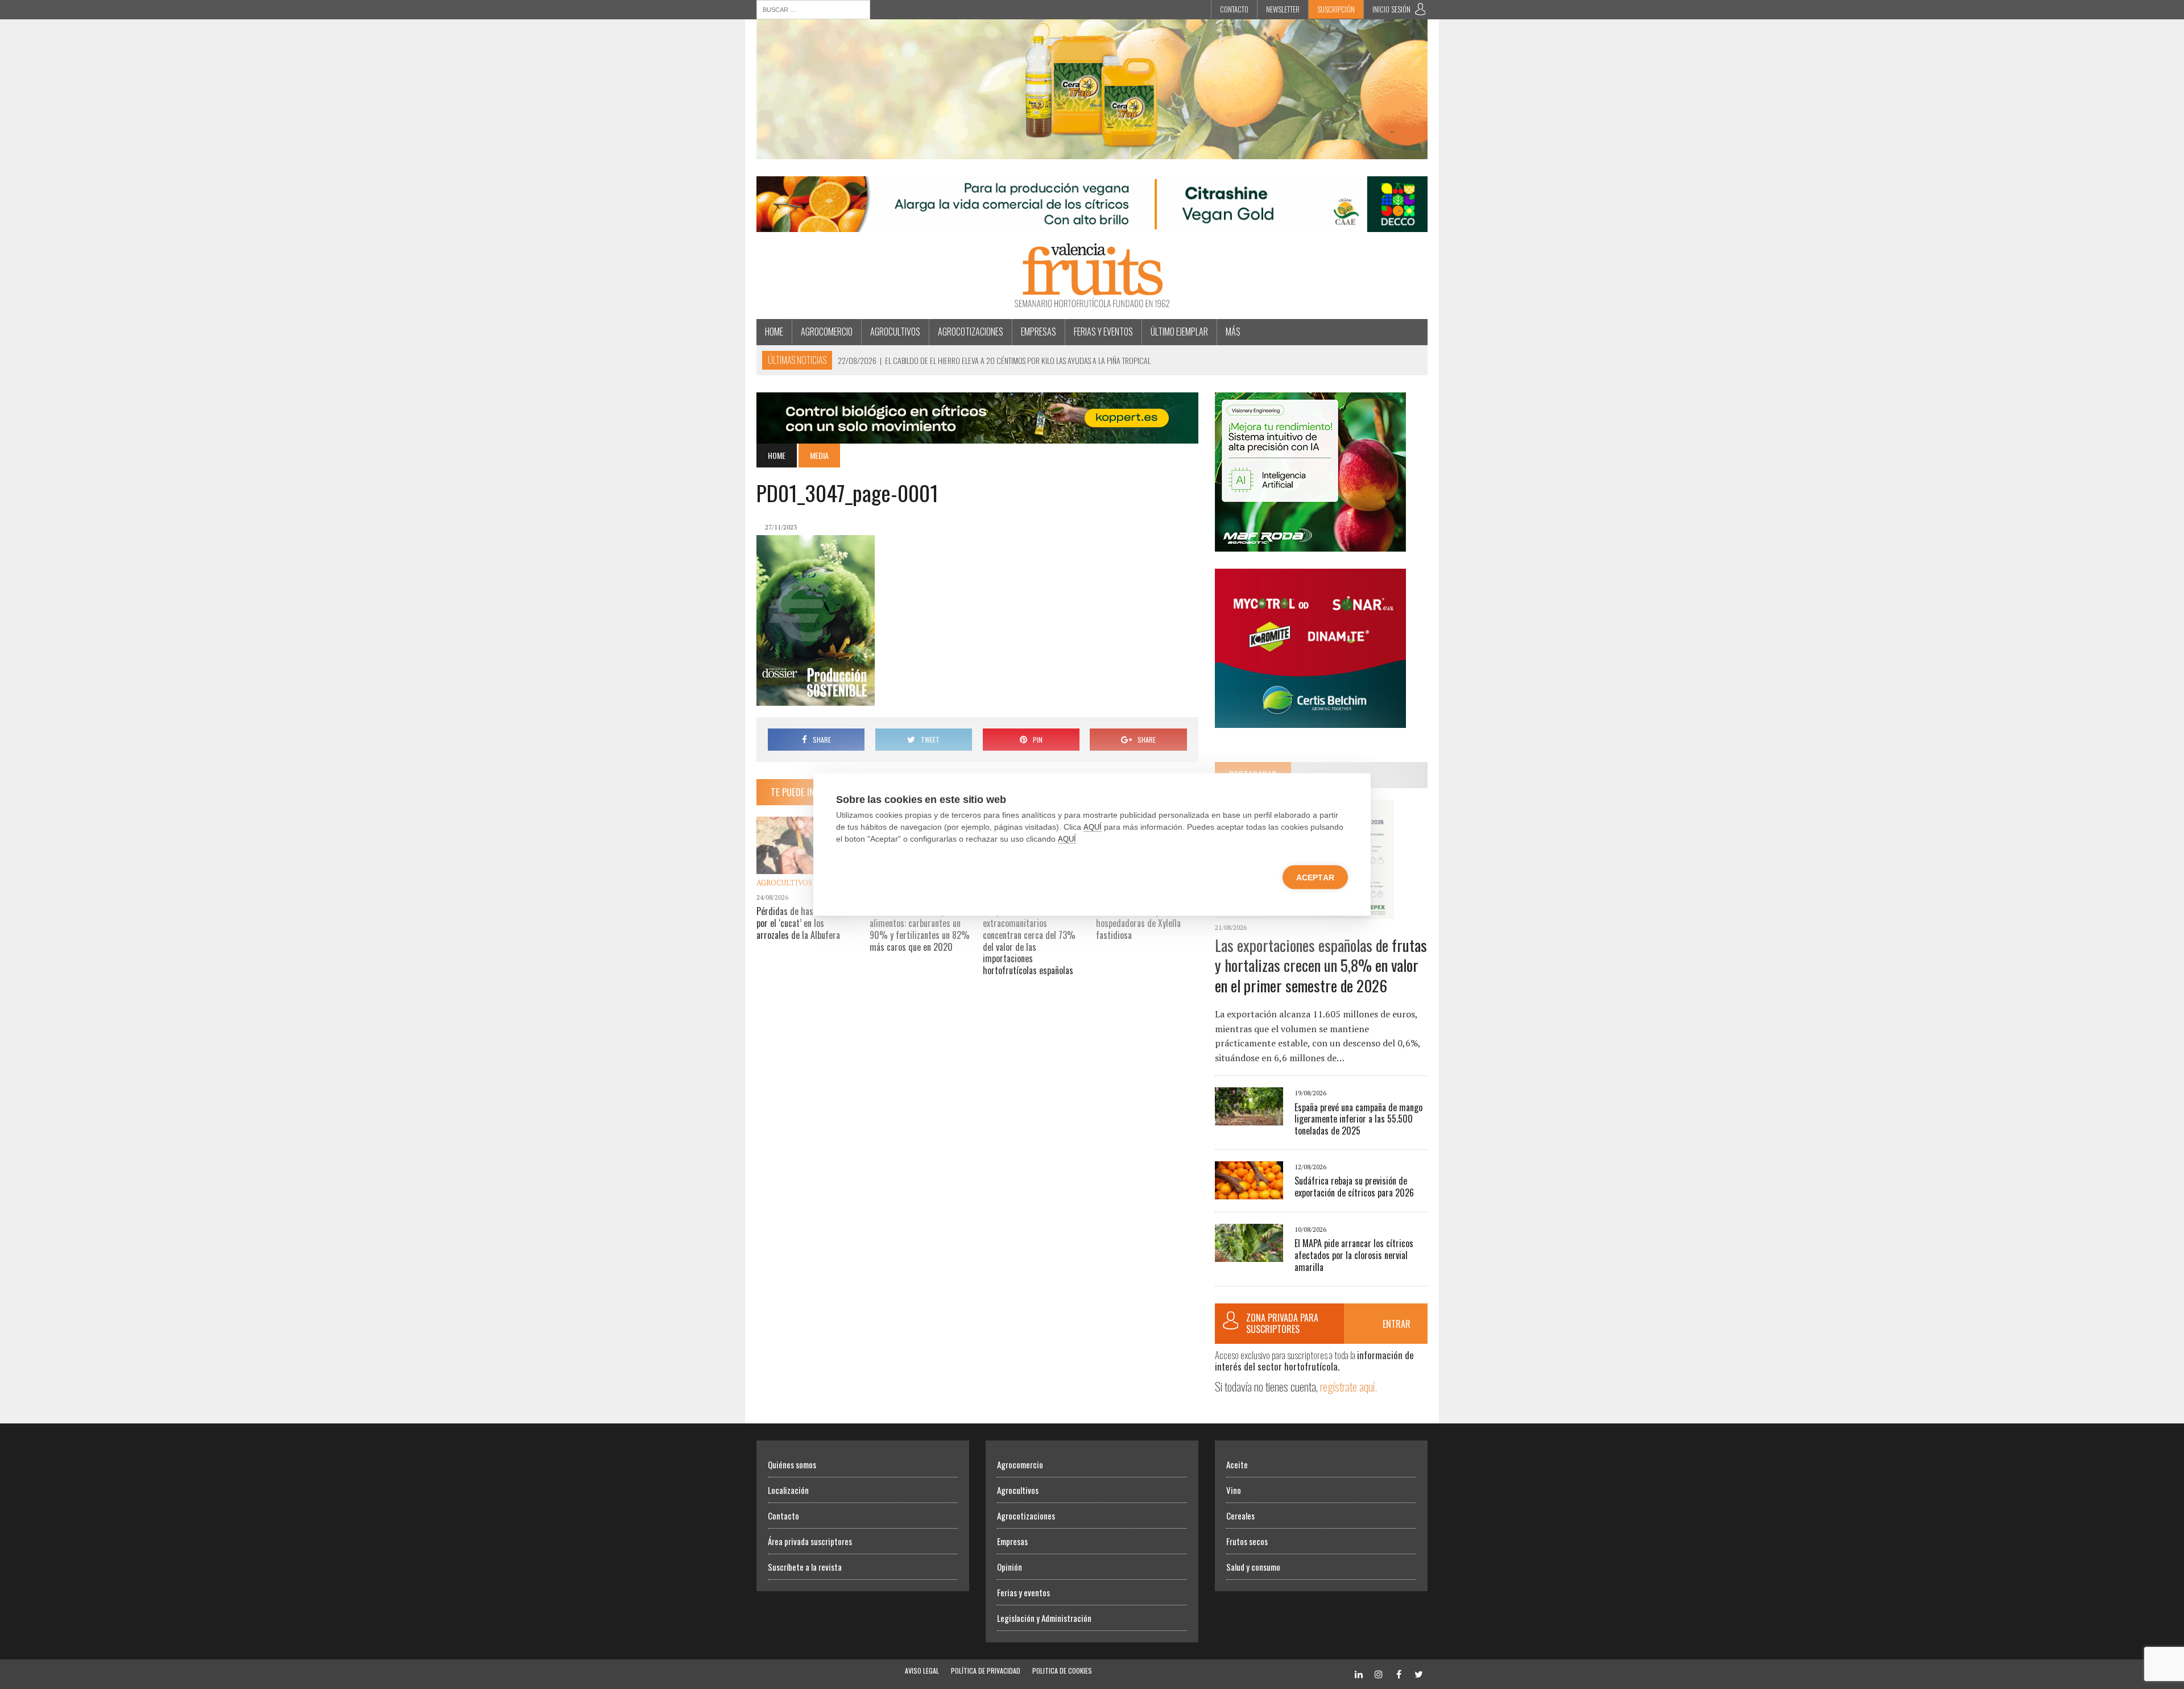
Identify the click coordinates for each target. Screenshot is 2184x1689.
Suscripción (1336, 9)
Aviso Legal (922, 1671)
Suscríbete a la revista (805, 1567)
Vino (1234, 1490)
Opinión (1010, 1567)
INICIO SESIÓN (1391, 9)
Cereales (1240, 1516)
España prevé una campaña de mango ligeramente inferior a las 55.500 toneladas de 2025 (1358, 1119)
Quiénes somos (792, 1464)
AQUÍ (1093, 827)
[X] (1418, 1673)
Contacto (1234, 9)
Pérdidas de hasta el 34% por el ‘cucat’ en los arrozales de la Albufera (803, 923)
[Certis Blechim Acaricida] (1310, 720)
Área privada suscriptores (810, 1541)
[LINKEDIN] (1359, 1673)
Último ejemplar (1179, 332)
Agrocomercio (827, 332)
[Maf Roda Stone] (1310, 544)
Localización (788, 1490)
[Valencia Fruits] (1092, 276)
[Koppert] (977, 436)
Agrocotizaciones (971, 332)
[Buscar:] (813, 9)
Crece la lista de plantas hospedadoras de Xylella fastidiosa (1139, 923)
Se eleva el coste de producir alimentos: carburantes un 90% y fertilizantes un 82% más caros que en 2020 (920, 929)
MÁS (1233, 332)
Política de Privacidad (986, 1671)
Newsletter (1283, 9)
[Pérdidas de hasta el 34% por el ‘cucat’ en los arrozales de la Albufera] (808, 867)
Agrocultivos (895, 332)
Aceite (1237, 1464)
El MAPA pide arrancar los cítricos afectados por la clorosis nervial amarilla (1354, 1255)
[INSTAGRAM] (1379, 1673)
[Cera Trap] (1092, 151)
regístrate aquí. (1349, 1386)
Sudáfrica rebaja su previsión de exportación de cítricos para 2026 (1354, 1187)
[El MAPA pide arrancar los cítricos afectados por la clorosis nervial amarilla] (1249, 1254)
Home (774, 332)
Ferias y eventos (1103, 332)
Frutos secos (1247, 1541)
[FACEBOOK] (1399, 1673)
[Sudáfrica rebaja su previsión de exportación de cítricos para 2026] (1249, 1191)
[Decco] (1092, 225)
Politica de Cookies (1062, 1671)
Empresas (1039, 332)
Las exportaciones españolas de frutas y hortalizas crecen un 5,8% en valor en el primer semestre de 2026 (1321, 965)
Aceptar (1315, 877)
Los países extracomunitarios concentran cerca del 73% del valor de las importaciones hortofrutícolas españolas (1029, 941)
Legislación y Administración (1044, 1618)
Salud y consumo (1253, 1567)
